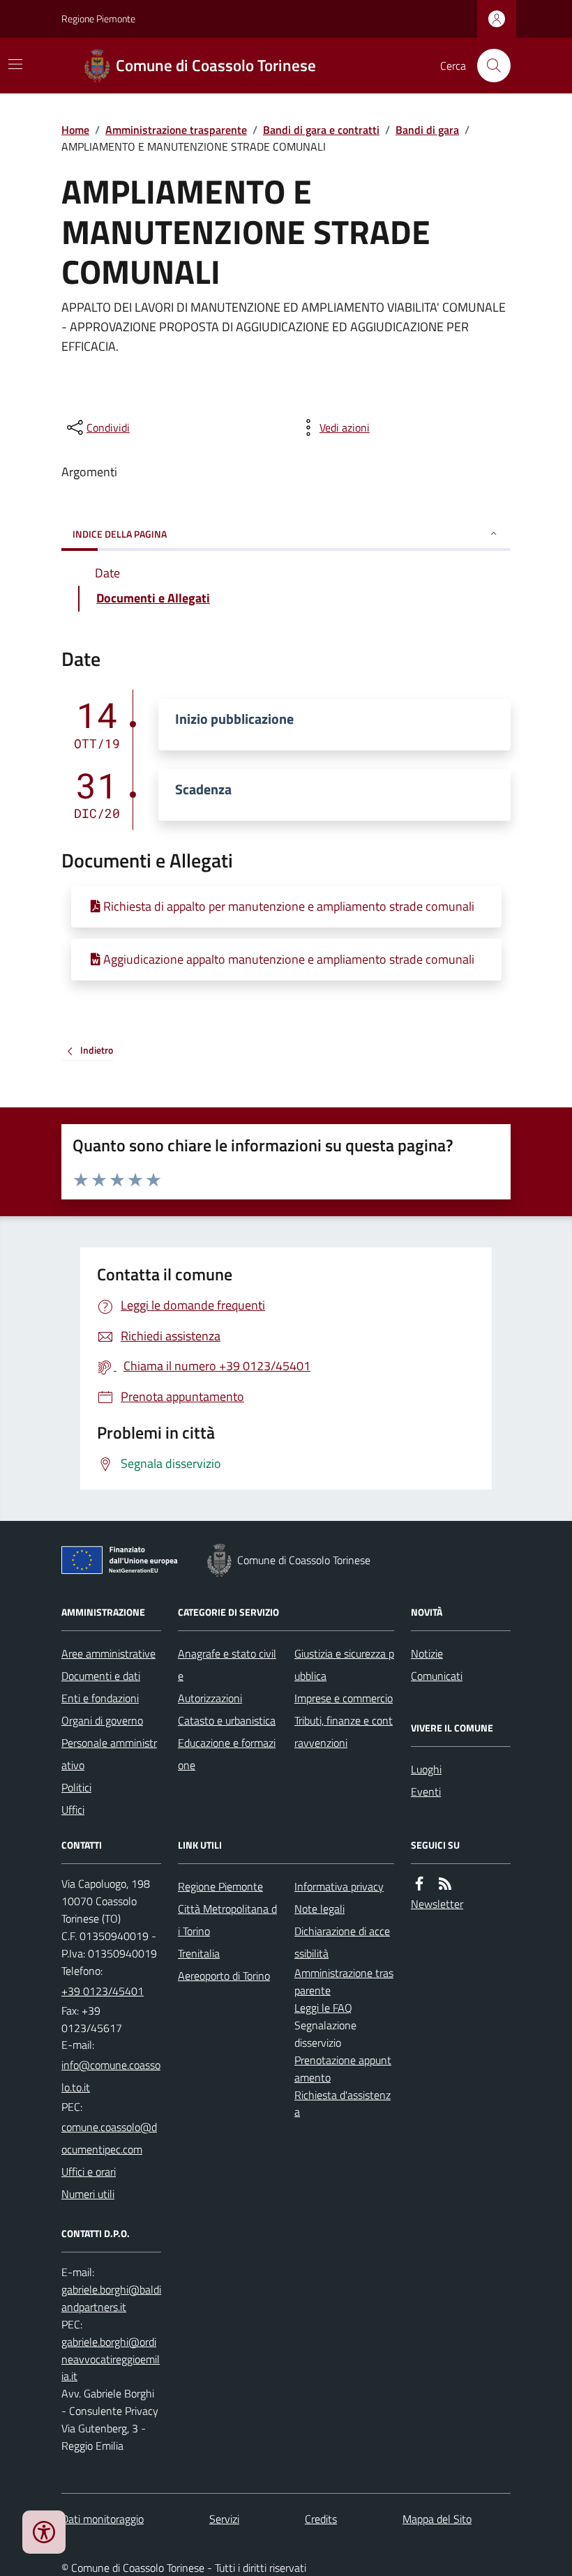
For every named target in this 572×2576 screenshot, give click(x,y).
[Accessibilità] (44, 2532)
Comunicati (437, 1676)
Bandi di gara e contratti (321, 130)
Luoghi (426, 1769)
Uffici (73, 1810)
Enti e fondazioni (100, 1698)
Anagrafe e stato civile (227, 1665)
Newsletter (437, 1904)
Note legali (319, 1909)
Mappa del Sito (437, 2519)
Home (75, 130)
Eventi (426, 1791)
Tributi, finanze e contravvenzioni (344, 1732)
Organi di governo (102, 1720)
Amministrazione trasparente (176, 130)
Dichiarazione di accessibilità (342, 1942)
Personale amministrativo (109, 1754)
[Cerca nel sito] (488, 66)
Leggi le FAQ (323, 2008)
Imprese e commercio (344, 1698)
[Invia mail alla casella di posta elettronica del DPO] (111, 2298)
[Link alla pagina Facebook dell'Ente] (419, 1884)
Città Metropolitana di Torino (227, 1920)
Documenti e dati (101, 1676)
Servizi (224, 2519)
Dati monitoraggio (103, 2519)
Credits (321, 2519)
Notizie (427, 1653)
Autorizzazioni (210, 1698)
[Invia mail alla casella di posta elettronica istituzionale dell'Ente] (111, 2076)
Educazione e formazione (227, 1754)
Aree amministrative (108, 1653)
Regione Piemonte (98, 18)
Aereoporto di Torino (224, 1976)
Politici (76, 1787)
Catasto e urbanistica (227, 1720)
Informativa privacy (339, 1886)
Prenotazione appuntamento (343, 2069)
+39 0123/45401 (103, 1991)
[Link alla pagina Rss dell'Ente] (445, 1884)
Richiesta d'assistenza (343, 2104)
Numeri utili (88, 2194)
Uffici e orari (89, 2172)
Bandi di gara (427, 130)
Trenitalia (199, 1953)
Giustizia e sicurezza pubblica (344, 1665)
